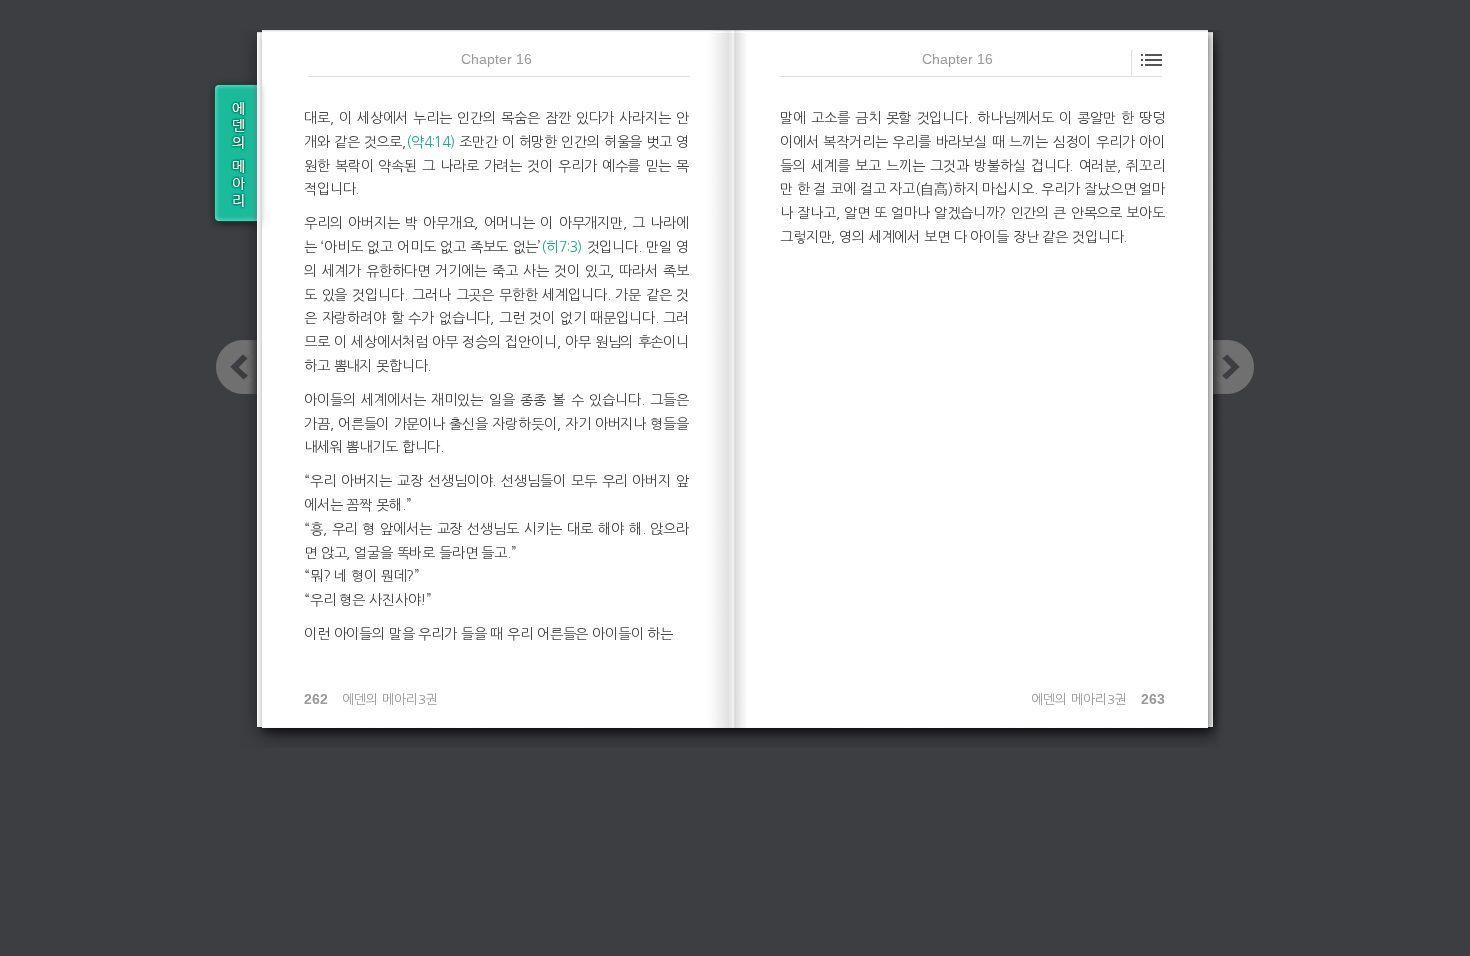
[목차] (1150, 58)
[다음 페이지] (1233, 367)
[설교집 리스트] (232, 155)
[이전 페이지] (236, 367)
